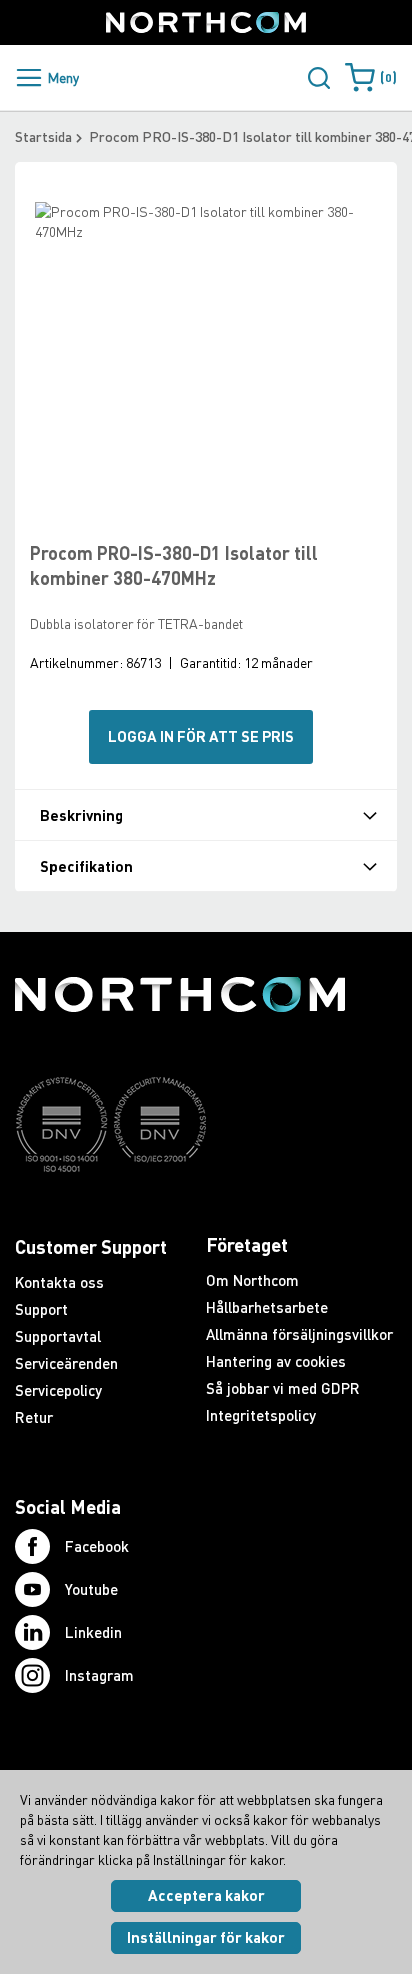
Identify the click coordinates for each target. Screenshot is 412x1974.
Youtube (91, 1589)
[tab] (206, 814)
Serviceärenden (66, 1363)
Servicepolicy (58, 1390)
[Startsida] (206, 22)
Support (41, 1309)
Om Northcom (252, 1280)
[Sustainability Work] (180, 1211)
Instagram (99, 1675)
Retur (34, 1417)
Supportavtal (58, 1336)
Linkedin (93, 1632)
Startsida (43, 136)
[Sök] (319, 78)
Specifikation (86, 866)
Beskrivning (81, 815)
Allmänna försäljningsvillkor (299, 1334)
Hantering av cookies (276, 1361)
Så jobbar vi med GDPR (283, 1388)
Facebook (97, 1546)
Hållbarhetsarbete (267, 1307)
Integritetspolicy (261, 1415)
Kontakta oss (59, 1282)
